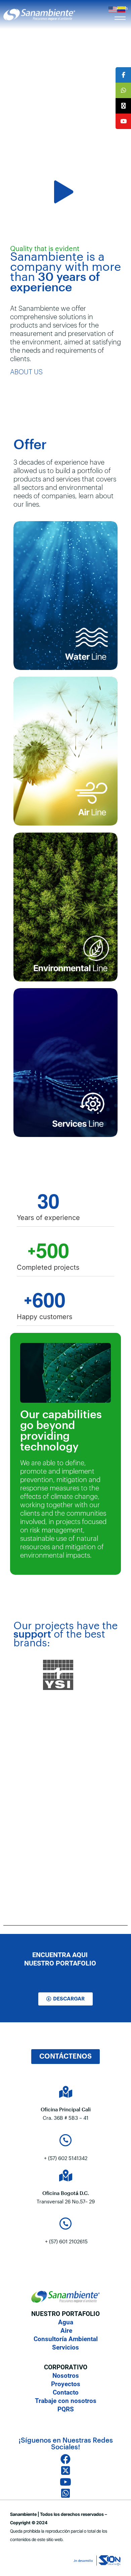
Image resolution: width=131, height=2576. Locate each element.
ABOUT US (26, 372)
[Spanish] (122, 9)
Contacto (66, 2392)
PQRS (66, 2409)
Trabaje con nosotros (66, 2401)
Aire (65, 2331)
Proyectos (66, 2384)
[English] (113, 9)
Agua (66, 2322)
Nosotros (66, 2376)
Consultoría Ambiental (66, 2339)
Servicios (65, 2347)
